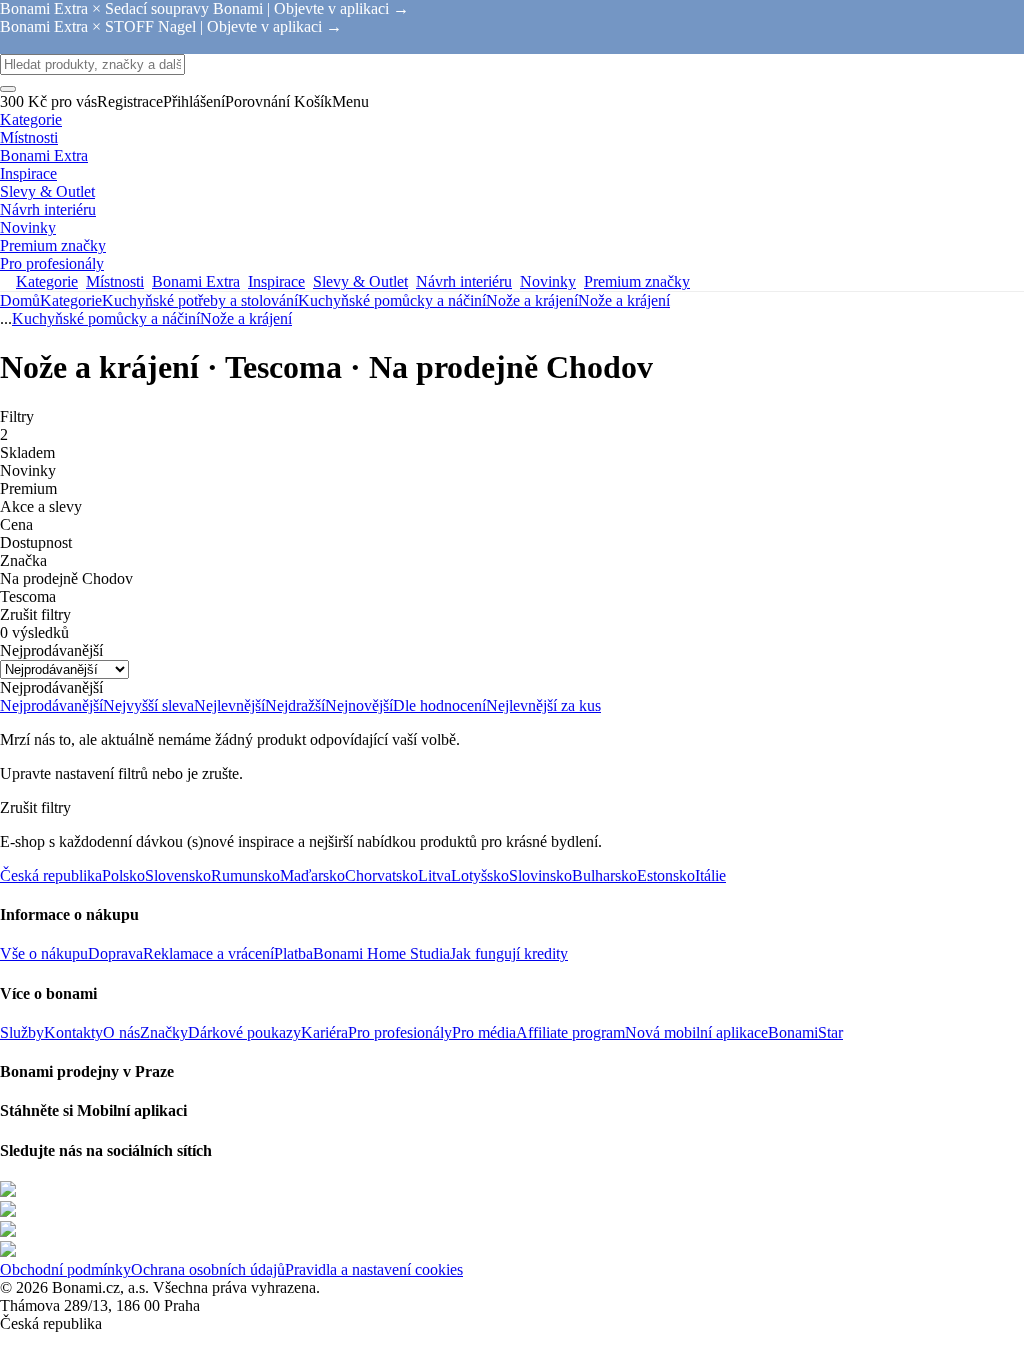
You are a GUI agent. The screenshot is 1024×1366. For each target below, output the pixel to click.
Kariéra (324, 1032)
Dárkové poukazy (244, 1032)
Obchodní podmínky (65, 1269)
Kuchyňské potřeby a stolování (200, 300)
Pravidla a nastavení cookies (374, 1269)
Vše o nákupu (44, 953)
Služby (22, 1032)
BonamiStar (805, 1032)
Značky (164, 1032)
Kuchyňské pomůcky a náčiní (392, 300)
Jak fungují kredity (509, 953)
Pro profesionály (400, 1032)
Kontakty (73, 1032)
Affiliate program (570, 1032)
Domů (20, 300)
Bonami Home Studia (381, 953)
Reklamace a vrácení (208, 953)
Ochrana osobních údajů (208, 1269)
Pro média (484, 1032)
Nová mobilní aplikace (696, 1032)
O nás (121, 1032)
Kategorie (71, 300)
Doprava (115, 953)
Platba (293, 953)
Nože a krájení (624, 300)
